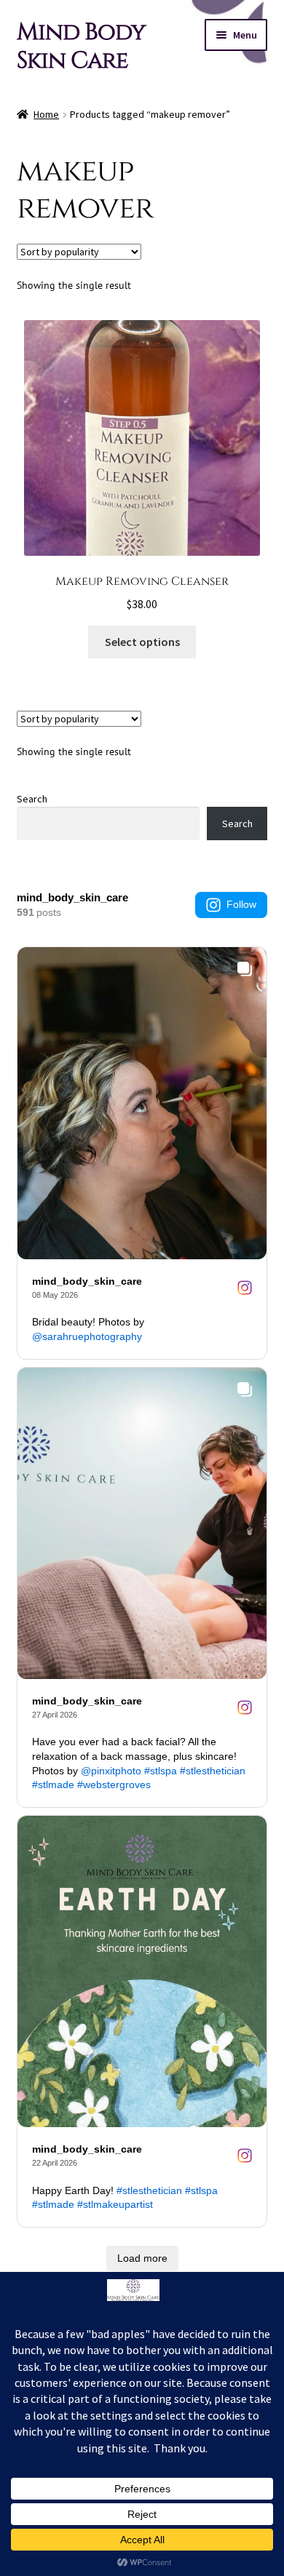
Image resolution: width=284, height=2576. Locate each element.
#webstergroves (114, 1785)
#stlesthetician (213, 1771)
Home (46, 114)
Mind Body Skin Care (81, 47)
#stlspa (161, 1771)
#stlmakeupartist (115, 2204)
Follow (241, 904)
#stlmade (53, 1785)
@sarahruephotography (87, 1336)
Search (32, 799)
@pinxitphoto (111, 1771)
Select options (142, 642)
